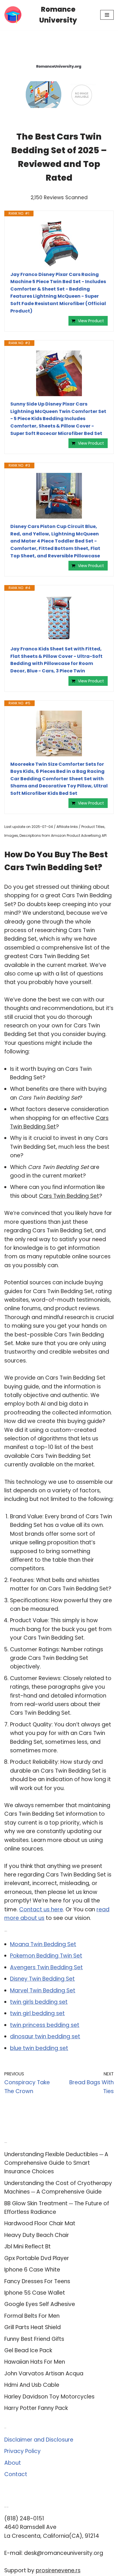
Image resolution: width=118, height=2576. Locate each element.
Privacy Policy (22, 2451)
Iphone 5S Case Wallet (35, 2293)
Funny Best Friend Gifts (34, 2339)
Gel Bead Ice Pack (28, 2350)
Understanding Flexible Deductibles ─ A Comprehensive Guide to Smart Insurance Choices (56, 2163)
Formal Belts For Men (32, 2316)
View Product (91, 321)
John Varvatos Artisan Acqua (44, 2374)
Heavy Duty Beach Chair (37, 2235)
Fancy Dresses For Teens (37, 2281)
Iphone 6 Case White (32, 2270)
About (13, 2463)
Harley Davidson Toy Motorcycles (49, 2397)
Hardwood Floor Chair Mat (40, 2223)
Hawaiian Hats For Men (35, 2362)
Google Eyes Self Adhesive (40, 2304)
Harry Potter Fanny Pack (36, 2408)
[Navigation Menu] (107, 15)
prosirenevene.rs (58, 2570)
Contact (16, 2474)
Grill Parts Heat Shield (33, 2327)
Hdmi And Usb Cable (32, 2385)
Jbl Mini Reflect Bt (27, 2247)
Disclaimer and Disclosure (39, 2440)
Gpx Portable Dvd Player (37, 2258)
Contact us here (41, 1909)
